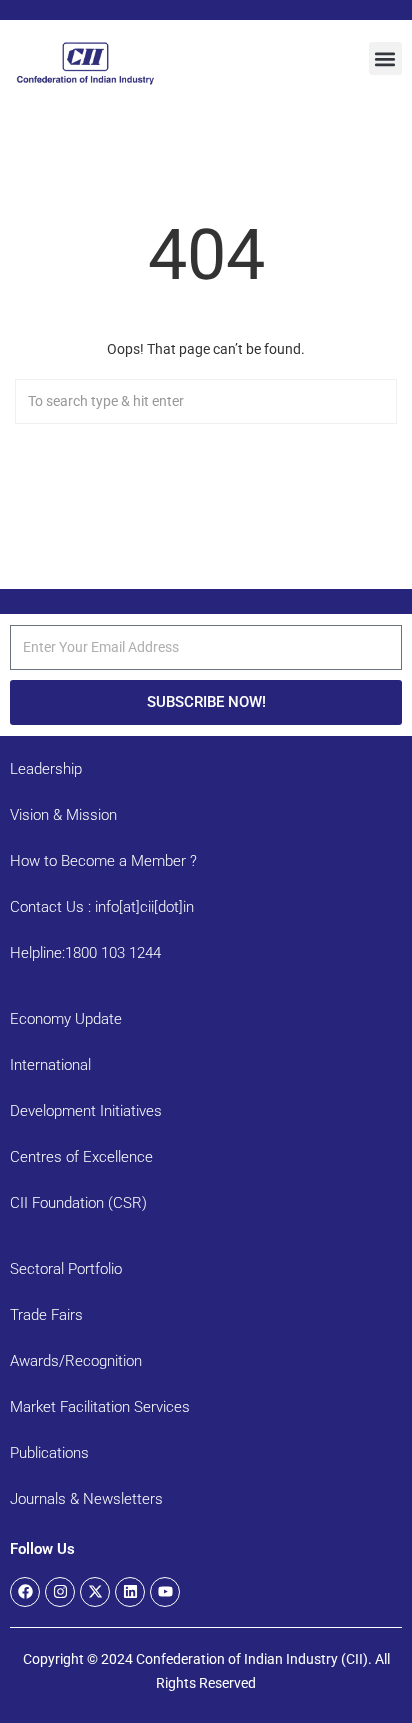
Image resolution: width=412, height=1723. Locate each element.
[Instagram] (60, 1592)
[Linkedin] (130, 1592)
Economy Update (66, 1019)
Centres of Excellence (81, 1157)
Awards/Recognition (76, 1361)
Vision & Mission (63, 815)
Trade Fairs (46, 1315)
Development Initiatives (86, 1111)
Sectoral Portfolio (66, 1269)
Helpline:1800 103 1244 (85, 953)
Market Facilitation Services (100, 1407)
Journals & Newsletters (86, 1499)
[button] (385, 58)
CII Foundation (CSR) (78, 1203)
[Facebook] (25, 1592)
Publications (49, 1453)
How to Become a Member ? (103, 861)
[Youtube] (165, 1592)
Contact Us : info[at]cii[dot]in (102, 907)
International (50, 1065)
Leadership (46, 769)
